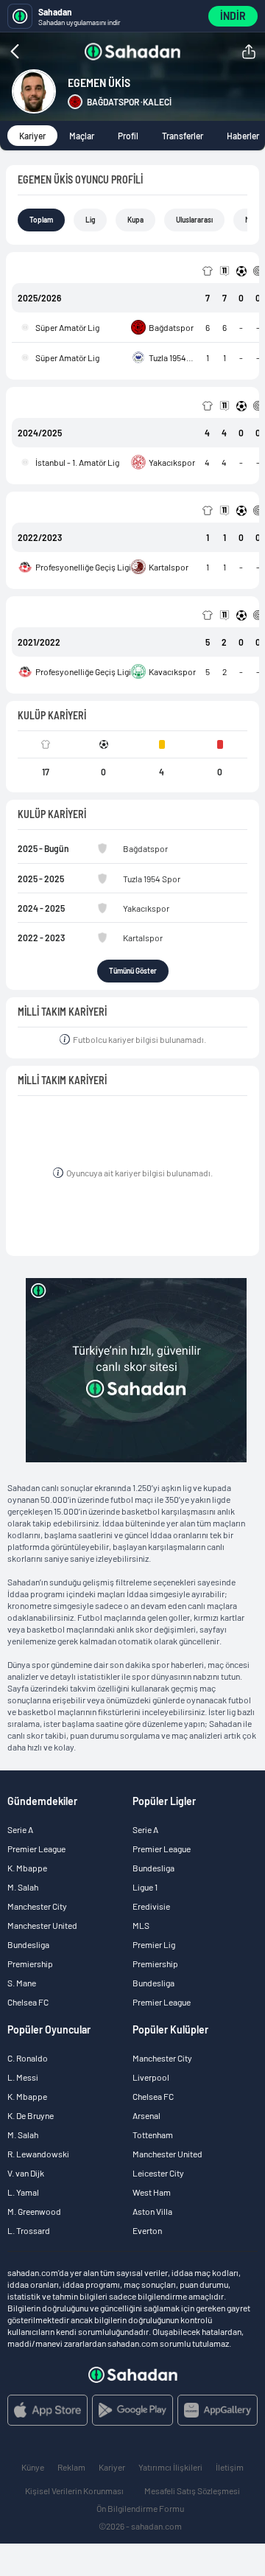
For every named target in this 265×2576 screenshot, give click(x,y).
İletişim (230, 2467)
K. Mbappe (27, 1868)
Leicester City (158, 2173)
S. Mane (22, 1983)
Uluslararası (194, 220)
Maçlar (82, 136)
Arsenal (146, 2115)
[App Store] (47, 2410)
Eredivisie (151, 1906)
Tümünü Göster (133, 971)
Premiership (30, 1964)
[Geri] (43, 52)
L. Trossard (29, 2230)
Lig (90, 220)
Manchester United (42, 1925)
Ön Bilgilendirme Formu (140, 2508)
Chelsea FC (28, 2002)
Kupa (135, 220)
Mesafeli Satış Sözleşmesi (192, 2491)
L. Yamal (23, 2192)
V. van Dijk (26, 2173)
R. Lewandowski (38, 2154)
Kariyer (32, 136)
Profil (128, 136)
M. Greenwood (34, 2211)
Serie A (20, 1829)
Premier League (36, 1849)
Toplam (41, 220)
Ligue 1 (145, 1887)
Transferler (183, 136)
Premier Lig (154, 1944)
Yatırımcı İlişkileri (170, 2467)
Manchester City (37, 1906)
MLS (141, 1925)
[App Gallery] (218, 2410)
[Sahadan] (132, 52)
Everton (147, 2230)
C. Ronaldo (28, 2058)
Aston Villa (152, 2211)
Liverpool (151, 2077)
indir (233, 16)
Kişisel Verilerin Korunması (74, 2491)
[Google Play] (132, 2410)
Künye (33, 2467)
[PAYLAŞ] (249, 52)
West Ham (152, 2192)
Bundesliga (28, 1944)
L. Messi (23, 2077)
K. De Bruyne (31, 2115)
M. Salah (23, 1887)
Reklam (71, 2467)
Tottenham (153, 2135)
